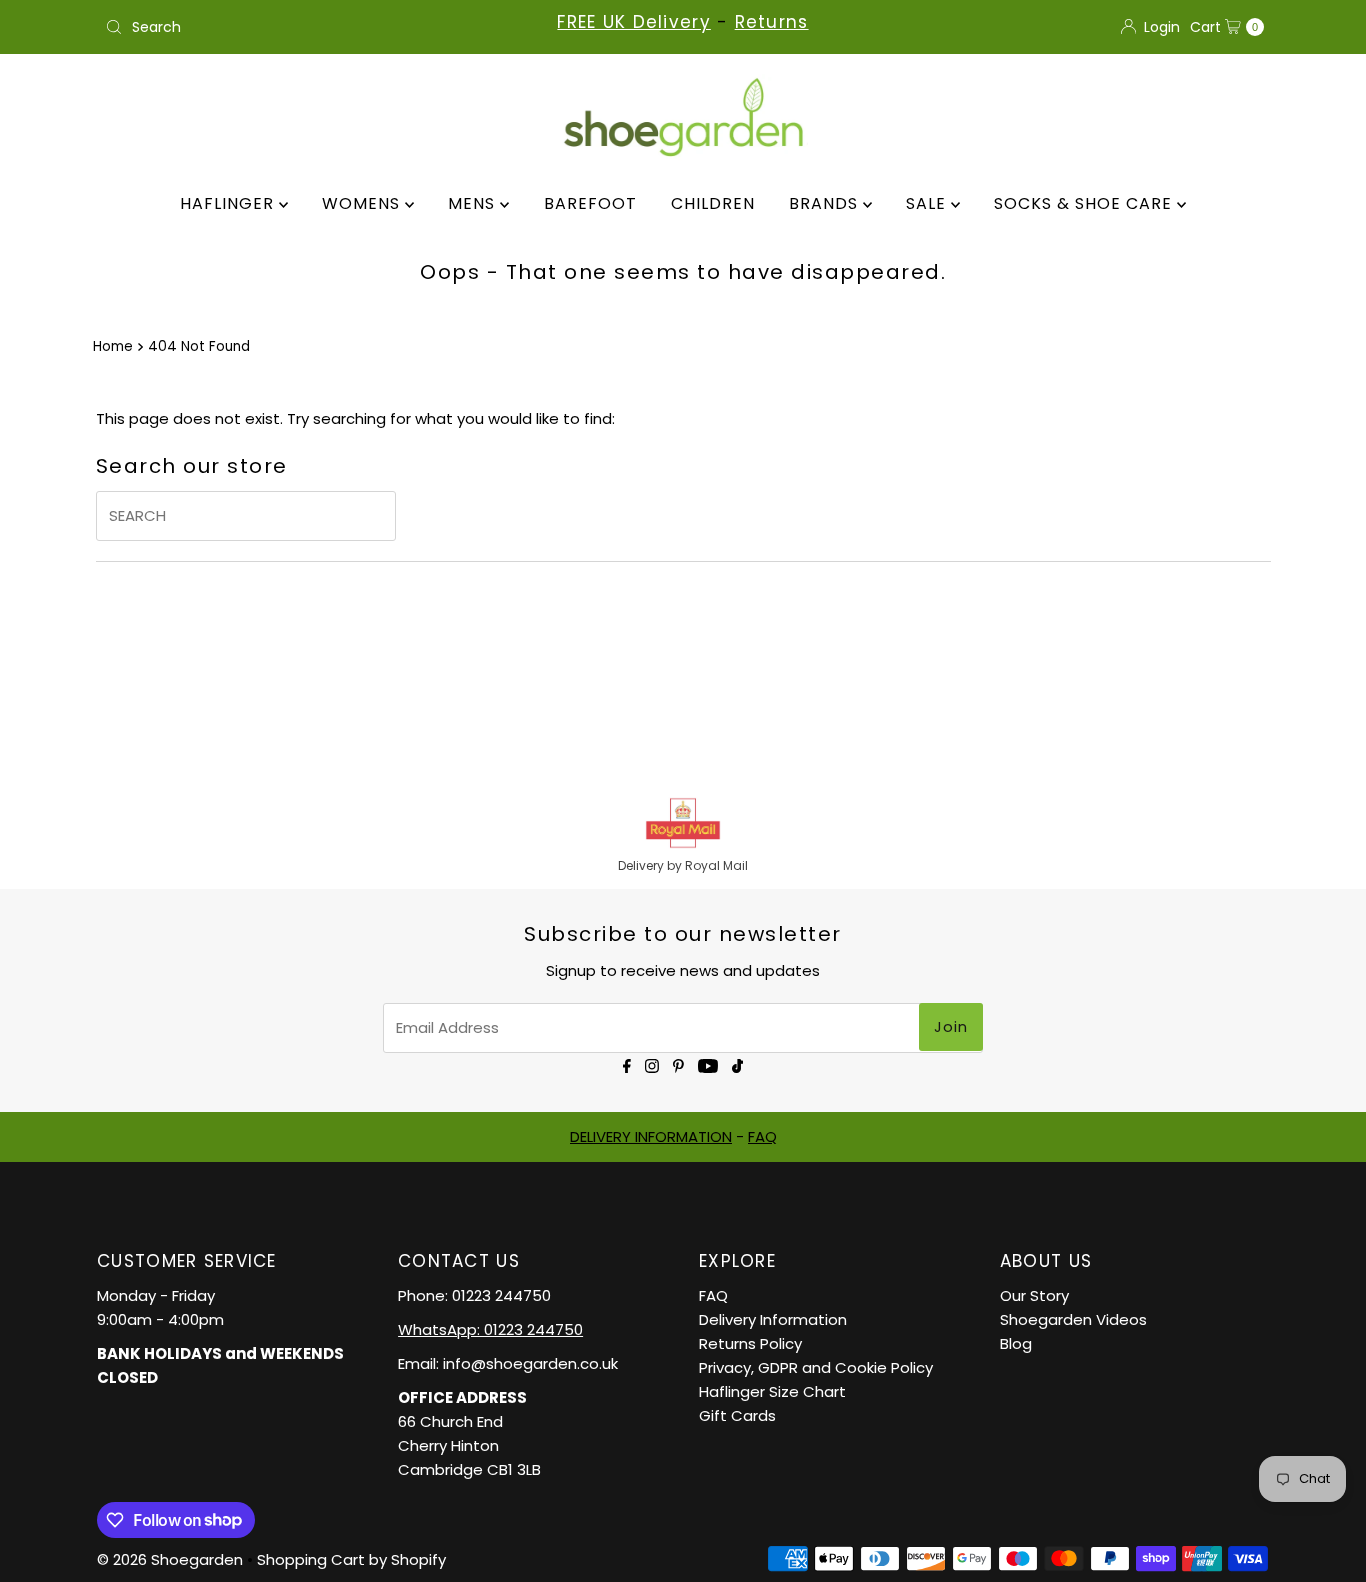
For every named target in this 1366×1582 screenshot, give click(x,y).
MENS (474, 203)
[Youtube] (708, 1064)
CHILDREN (713, 203)
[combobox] (287, 27)
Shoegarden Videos (1073, 1319)
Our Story (1034, 1295)
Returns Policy (750, 1343)
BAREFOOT (590, 203)
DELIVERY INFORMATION (651, 1136)
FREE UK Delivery (633, 22)
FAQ (762, 1136)
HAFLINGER (229, 203)
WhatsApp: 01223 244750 (490, 1329)
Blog (1016, 1343)
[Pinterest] (678, 1064)
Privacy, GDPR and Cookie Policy (816, 1367)
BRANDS (826, 203)
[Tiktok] (737, 1064)
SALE (928, 203)
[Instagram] (652, 1064)
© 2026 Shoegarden (170, 1559)
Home (113, 346)
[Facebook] (627, 1064)
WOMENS (363, 203)
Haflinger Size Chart (772, 1391)
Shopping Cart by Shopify (351, 1559)
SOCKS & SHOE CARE (1085, 203)
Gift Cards (737, 1415)
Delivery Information (773, 1319)
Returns (772, 22)
